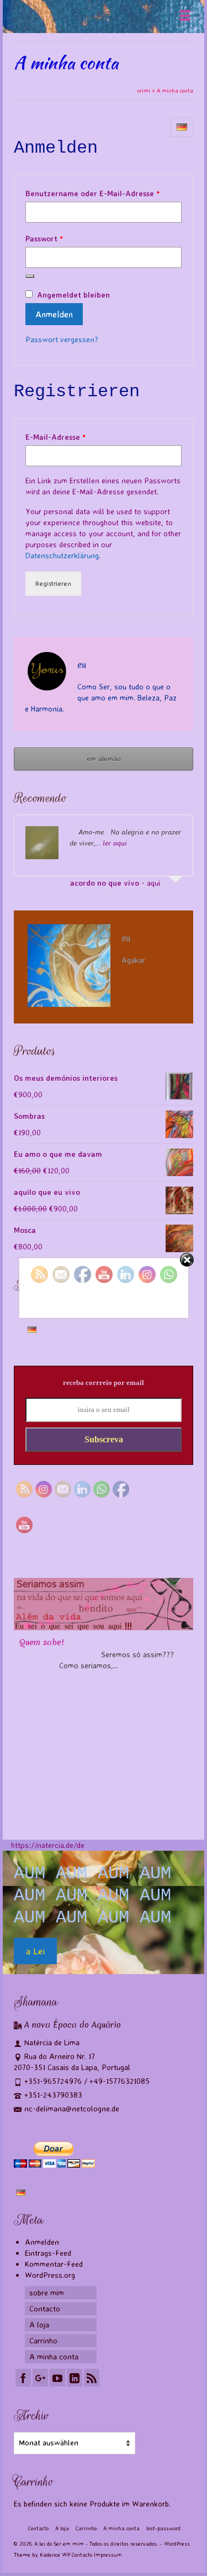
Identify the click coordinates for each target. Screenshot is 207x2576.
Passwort (66, 238)
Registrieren (53, 583)
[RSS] (92, 2378)
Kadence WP (55, 2555)
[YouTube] (57, 2378)
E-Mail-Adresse (77, 436)
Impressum (108, 2555)
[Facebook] (23, 2378)
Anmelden (54, 314)
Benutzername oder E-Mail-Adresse (104, 193)
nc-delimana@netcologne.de (72, 2108)
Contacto (82, 2555)
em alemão (104, 759)
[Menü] (185, 17)
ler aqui (115, 843)
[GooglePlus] (40, 2378)
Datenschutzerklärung (62, 555)
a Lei (35, 1951)
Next (184, 1701)
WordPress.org (50, 2275)
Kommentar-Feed (54, 2264)
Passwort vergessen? (62, 339)
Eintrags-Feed (48, 2253)
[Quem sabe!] (104, 1604)
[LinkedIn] (75, 2378)
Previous (23, 1701)
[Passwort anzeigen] (30, 276)
